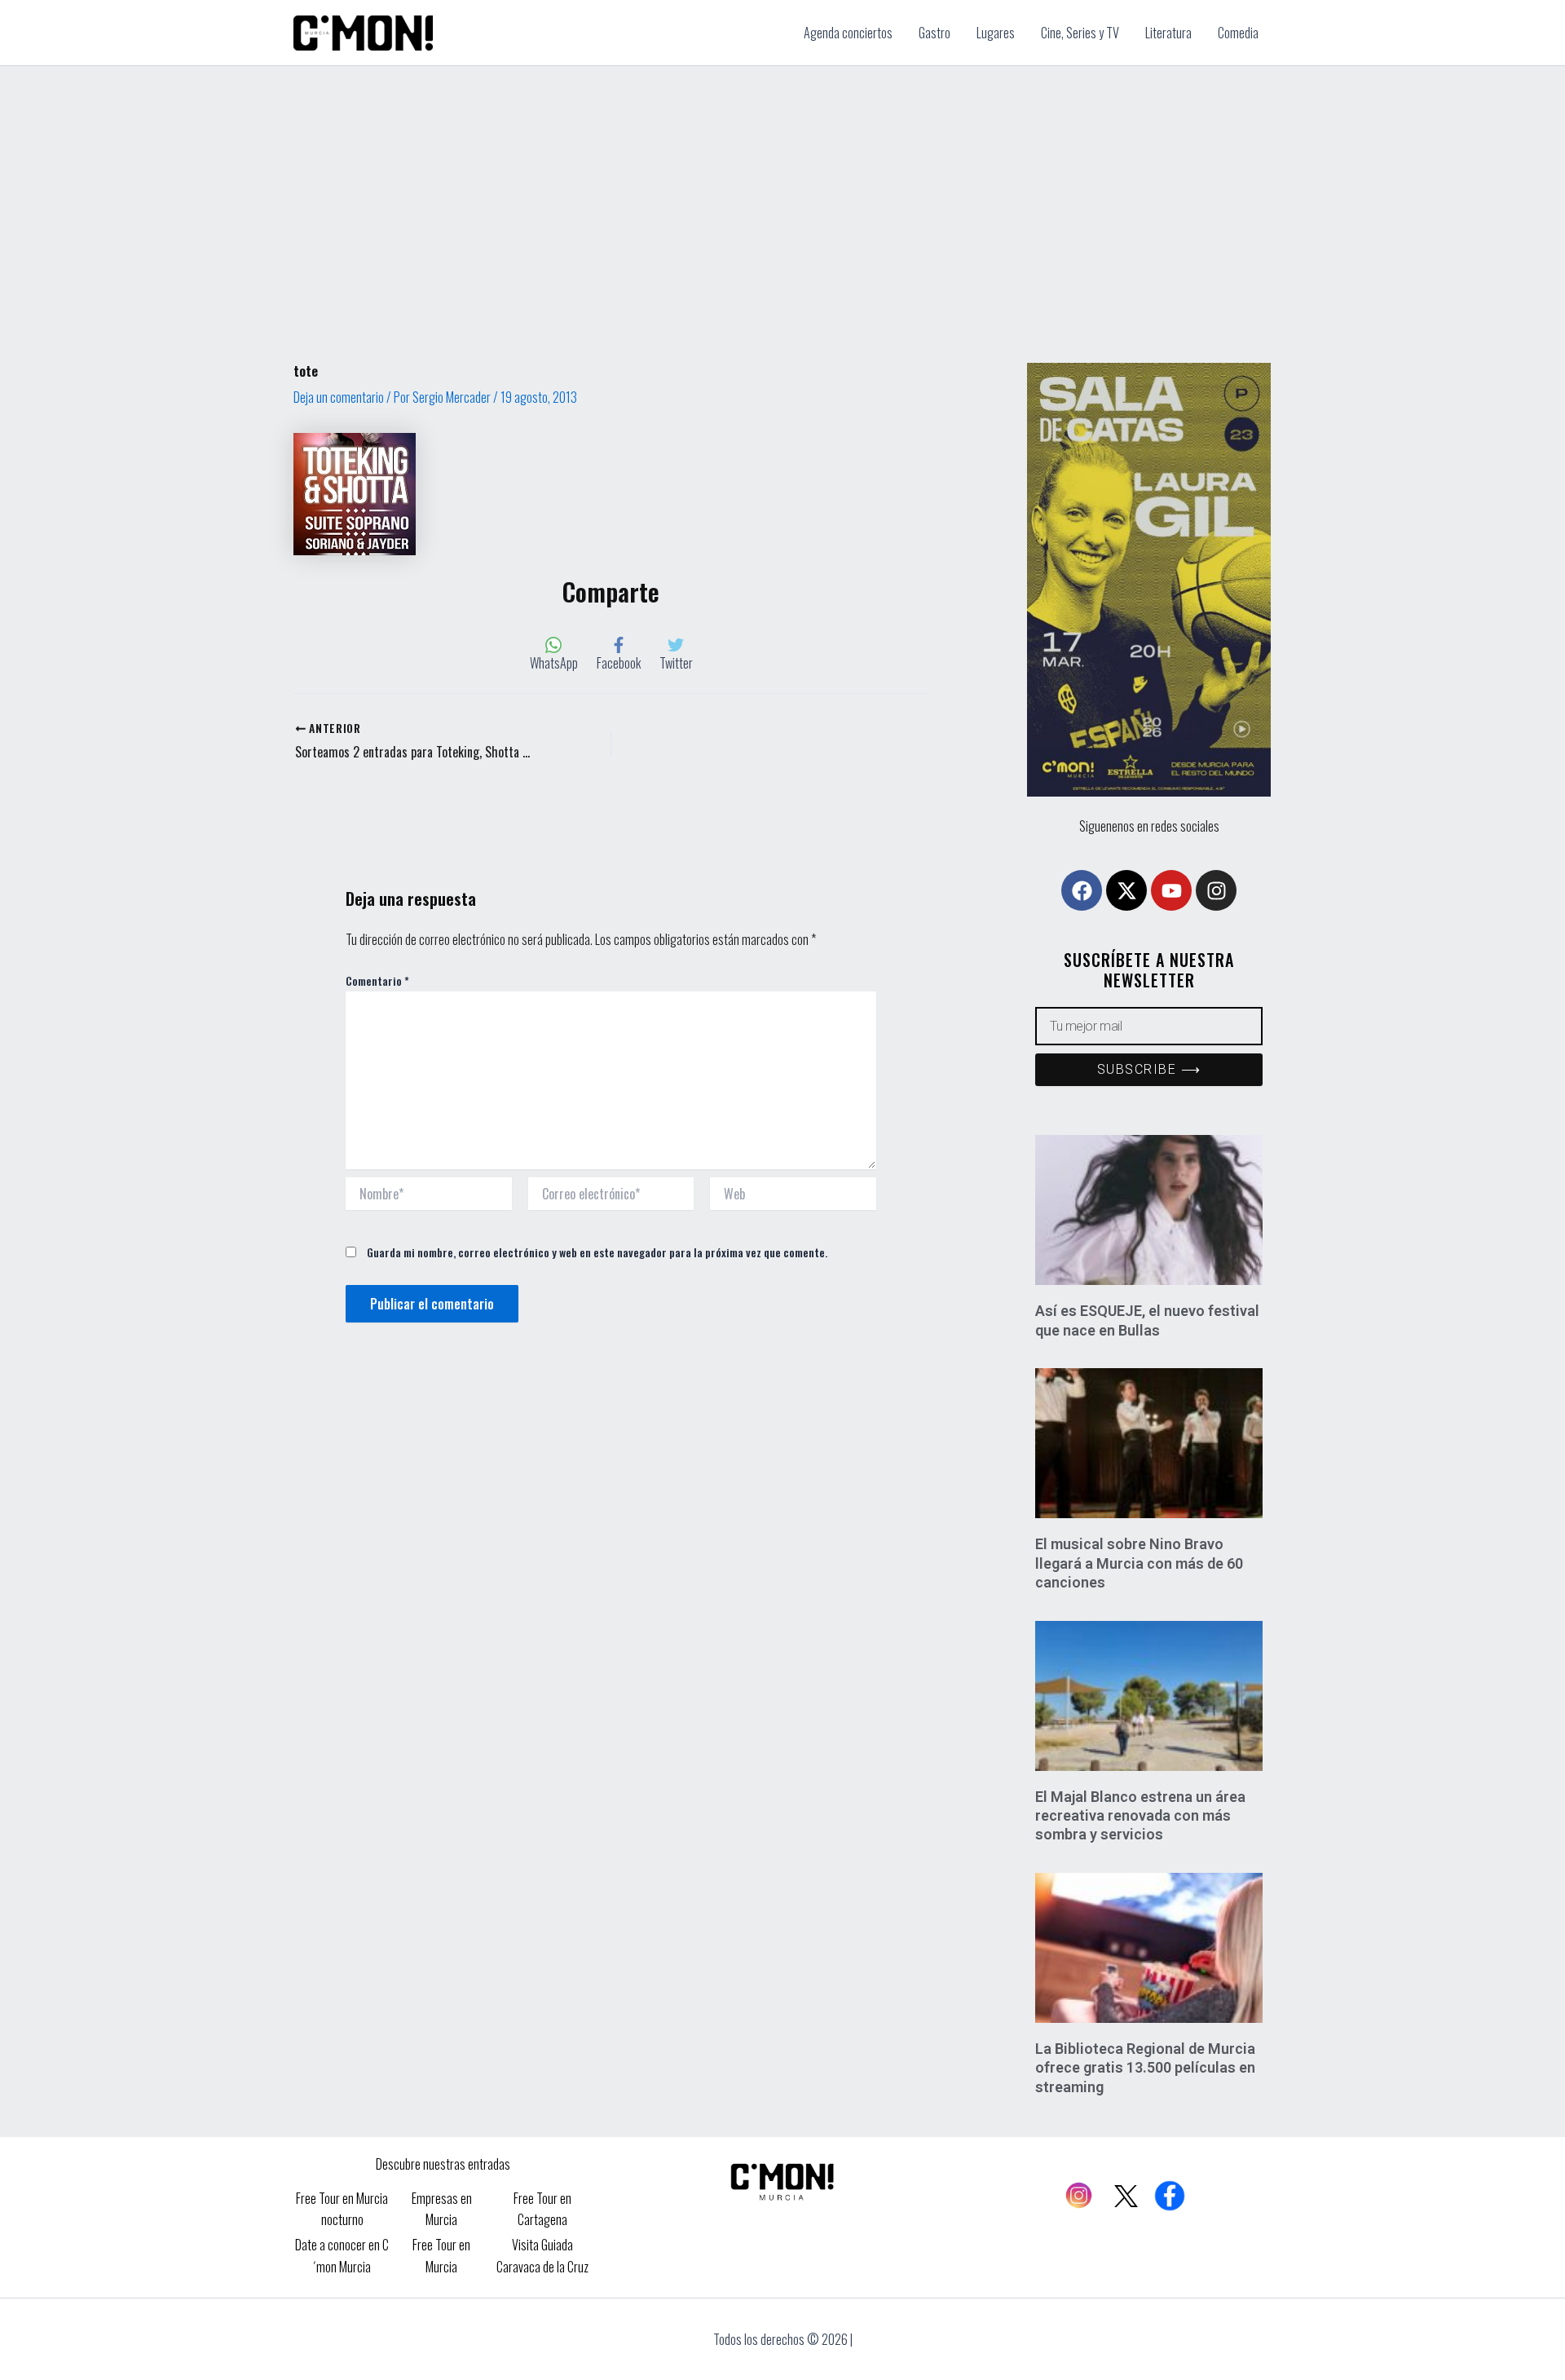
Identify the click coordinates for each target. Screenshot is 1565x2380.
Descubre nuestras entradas (443, 2164)
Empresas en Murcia (442, 2209)
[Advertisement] (782, 188)
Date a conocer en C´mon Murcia (342, 2255)
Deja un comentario (339, 397)
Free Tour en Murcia (441, 2255)
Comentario (377, 980)
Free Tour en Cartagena (542, 2209)
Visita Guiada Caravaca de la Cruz (542, 2255)
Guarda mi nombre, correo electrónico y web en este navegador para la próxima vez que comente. (597, 1252)
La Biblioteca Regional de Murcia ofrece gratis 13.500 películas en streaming (1145, 2068)
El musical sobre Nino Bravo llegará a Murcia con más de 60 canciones (1139, 1563)
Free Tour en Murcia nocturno (342, 2209)
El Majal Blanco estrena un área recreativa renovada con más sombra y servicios (1140, 1816)
